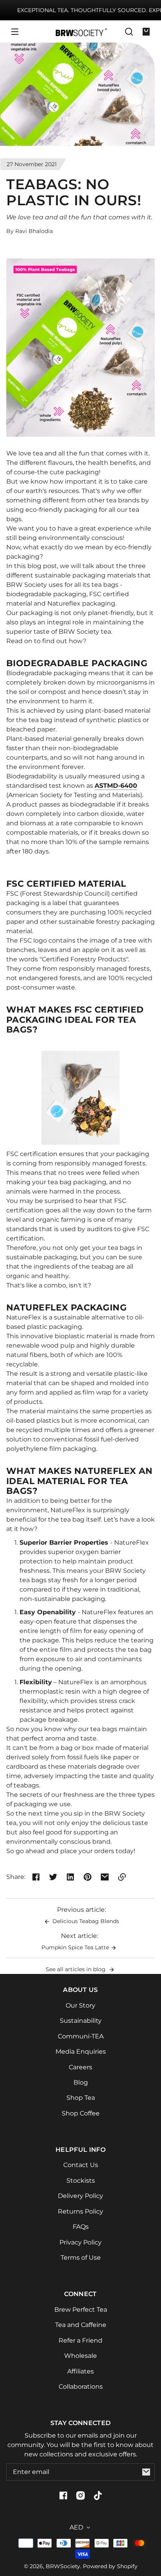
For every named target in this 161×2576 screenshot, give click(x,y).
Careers (80, 2067)
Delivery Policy (80, 2196)
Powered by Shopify (110, 2566)
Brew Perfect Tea (81, 2310)
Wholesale (80, 2356)
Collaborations (81, 2387)
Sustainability (81, 2021)
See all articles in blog (76, 1969)
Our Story (80, 2005)
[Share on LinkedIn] (70, 1877)
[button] (129, 32)
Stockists (81, 2181)
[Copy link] (122, 1877)
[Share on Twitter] (53, 1877)
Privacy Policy (80, 2242)
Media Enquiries (81, 2052)
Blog (81, 2082)
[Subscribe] (146, 2472)
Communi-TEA (81, 2036)
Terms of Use (81, 2258)
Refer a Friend (80, 2340)
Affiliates (80, 2371)
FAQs (81, 2227)
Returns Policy (80, 2211)
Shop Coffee (81, 2113)
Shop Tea (81, 2098)
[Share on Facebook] (36, 1877)
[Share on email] (105, 1877)
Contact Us (81, 2165)
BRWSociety (63, 2566)
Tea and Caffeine (81, 2325)
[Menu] (15, 32)
